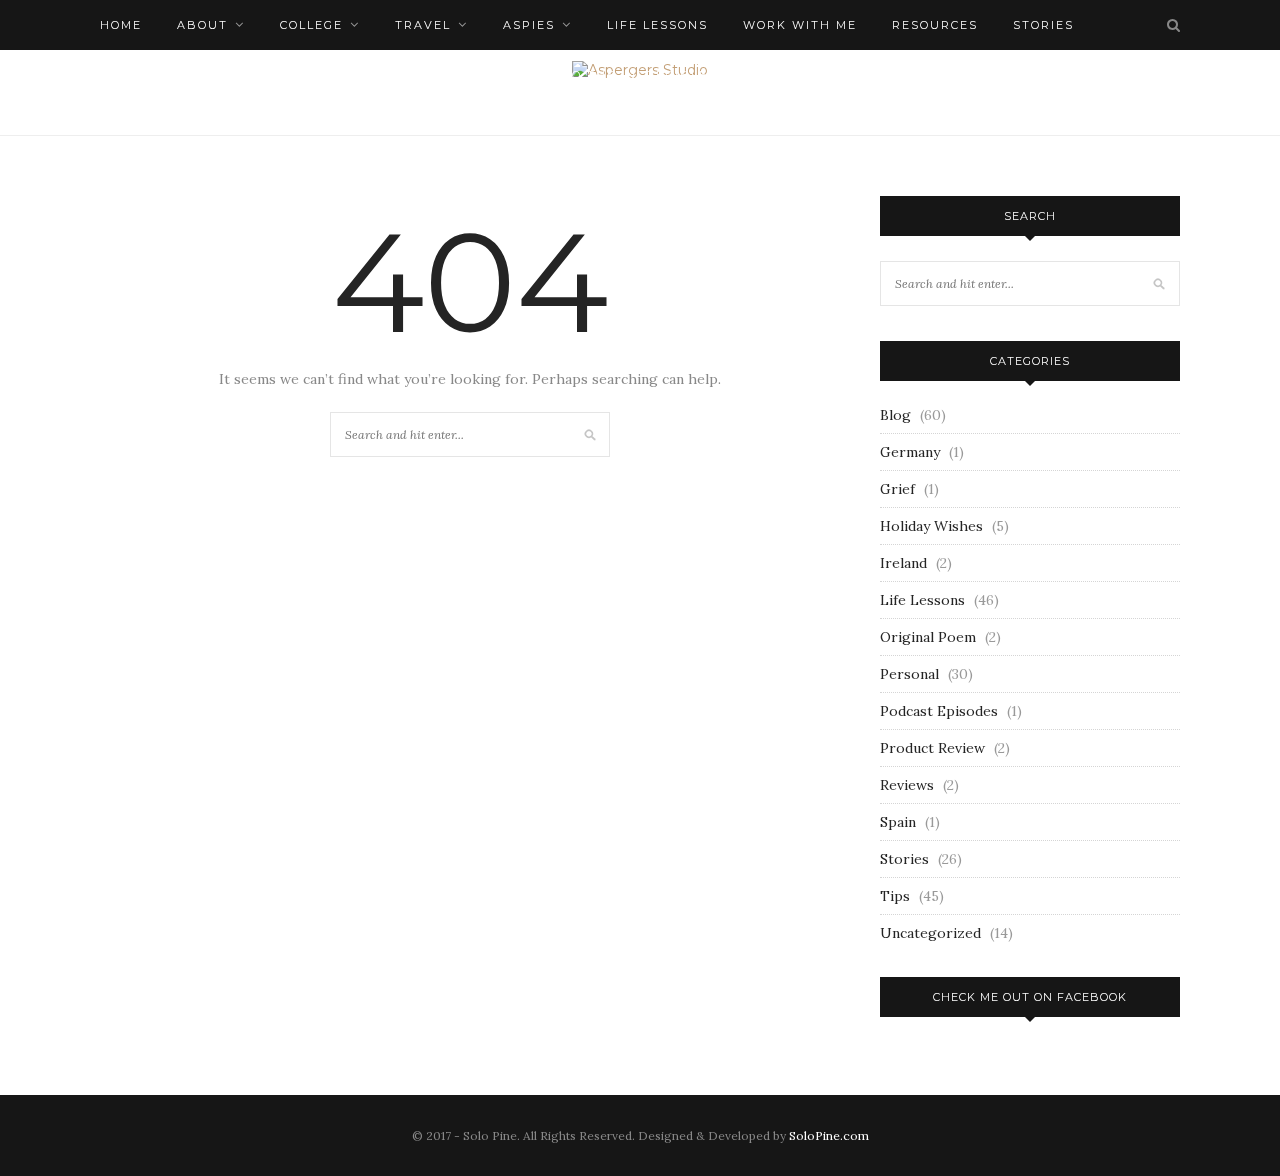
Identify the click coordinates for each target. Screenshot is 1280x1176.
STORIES (1043, 25)
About (202, 25)
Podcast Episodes (939, 711)
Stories (904, 859)
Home (121, 25)
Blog (895, 415)
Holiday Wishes (931, 526)
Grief (897, 489)
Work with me (800, 25)
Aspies (529, 25)
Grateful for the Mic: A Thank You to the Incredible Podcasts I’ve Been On (583, 75)
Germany (910, 452)
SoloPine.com (829, 1135)
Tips (895, 896)
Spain (898, 822)
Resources (935, 25)
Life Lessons (657, 25)
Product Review (932, 748)
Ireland (903, 563)
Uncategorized (930, 933)
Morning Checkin (169, 75)
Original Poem (928, 637)
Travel (423, 25)
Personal (909, 674)
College (311, 25)
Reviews (907, 785)
